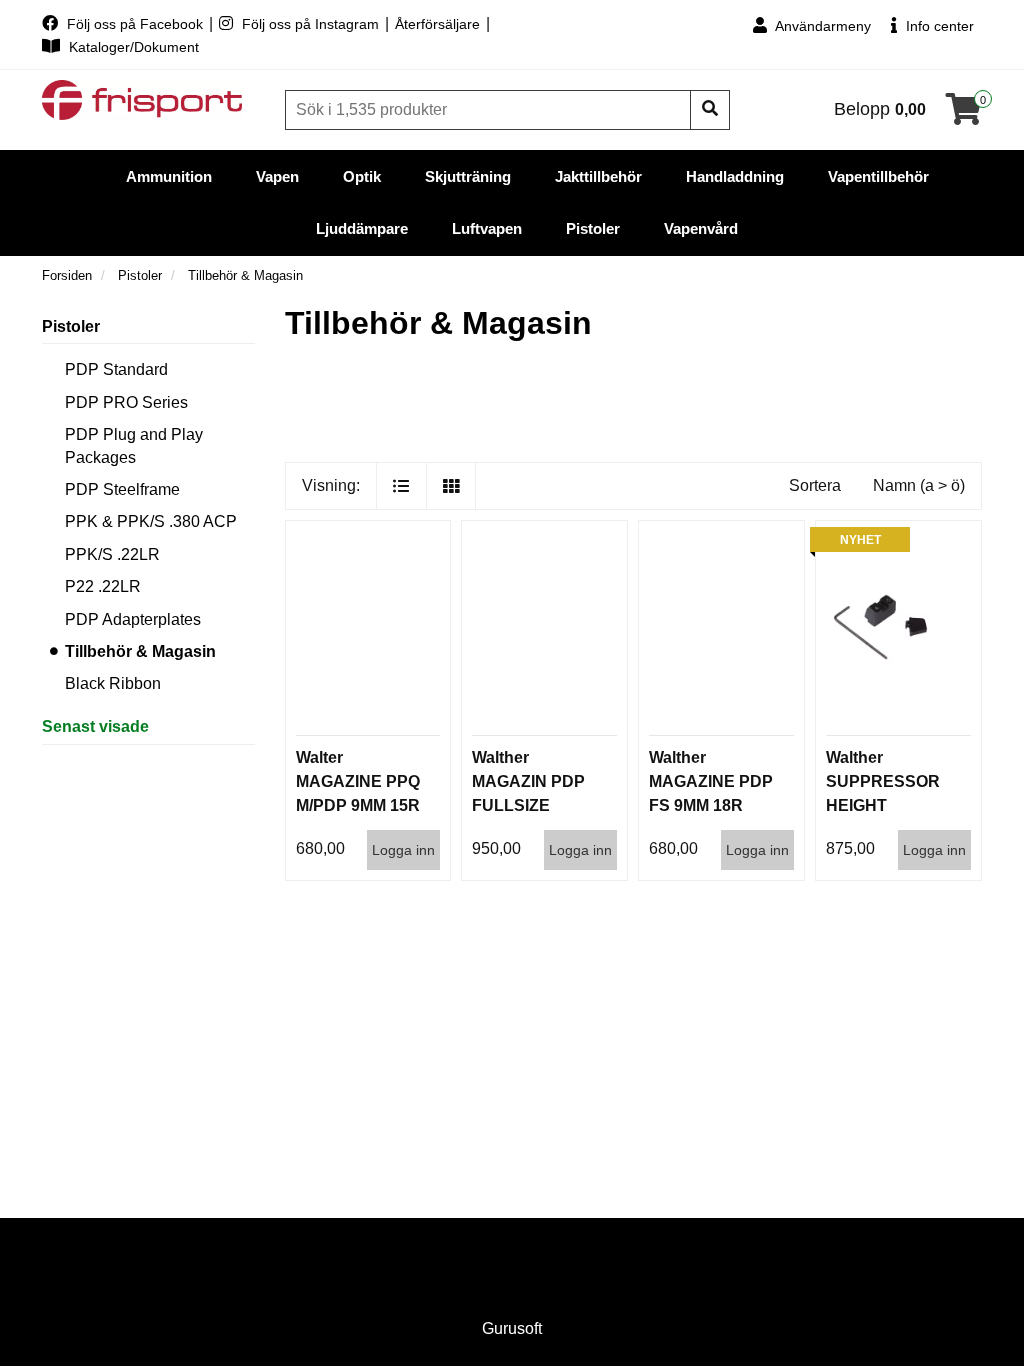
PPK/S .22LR (112, 554)
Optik (362, 176)
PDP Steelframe (122, 489)
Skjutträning (468, 176)
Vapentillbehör (878, 176)
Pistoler (593, 228)
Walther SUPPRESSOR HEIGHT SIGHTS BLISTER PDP (883, 805)
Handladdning (735, 176)
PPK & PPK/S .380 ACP (151, 521)
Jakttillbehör (598, 176)
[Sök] (710, 110)
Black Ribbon (113, 683)
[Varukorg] (964, 115)
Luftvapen (487, 228)
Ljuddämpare (362, 228)
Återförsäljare (439, 24)
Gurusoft (512, 1328)
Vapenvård (701, 228)
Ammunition (169, 176)
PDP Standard (116, 369)
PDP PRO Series (126, 402)
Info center (938, 26)
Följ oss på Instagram (310, 24)
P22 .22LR (103, 586)
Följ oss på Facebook (135, 24)
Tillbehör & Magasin (140, 651)
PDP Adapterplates (133, 619)
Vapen (277, 176)
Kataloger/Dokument (132, 47)
